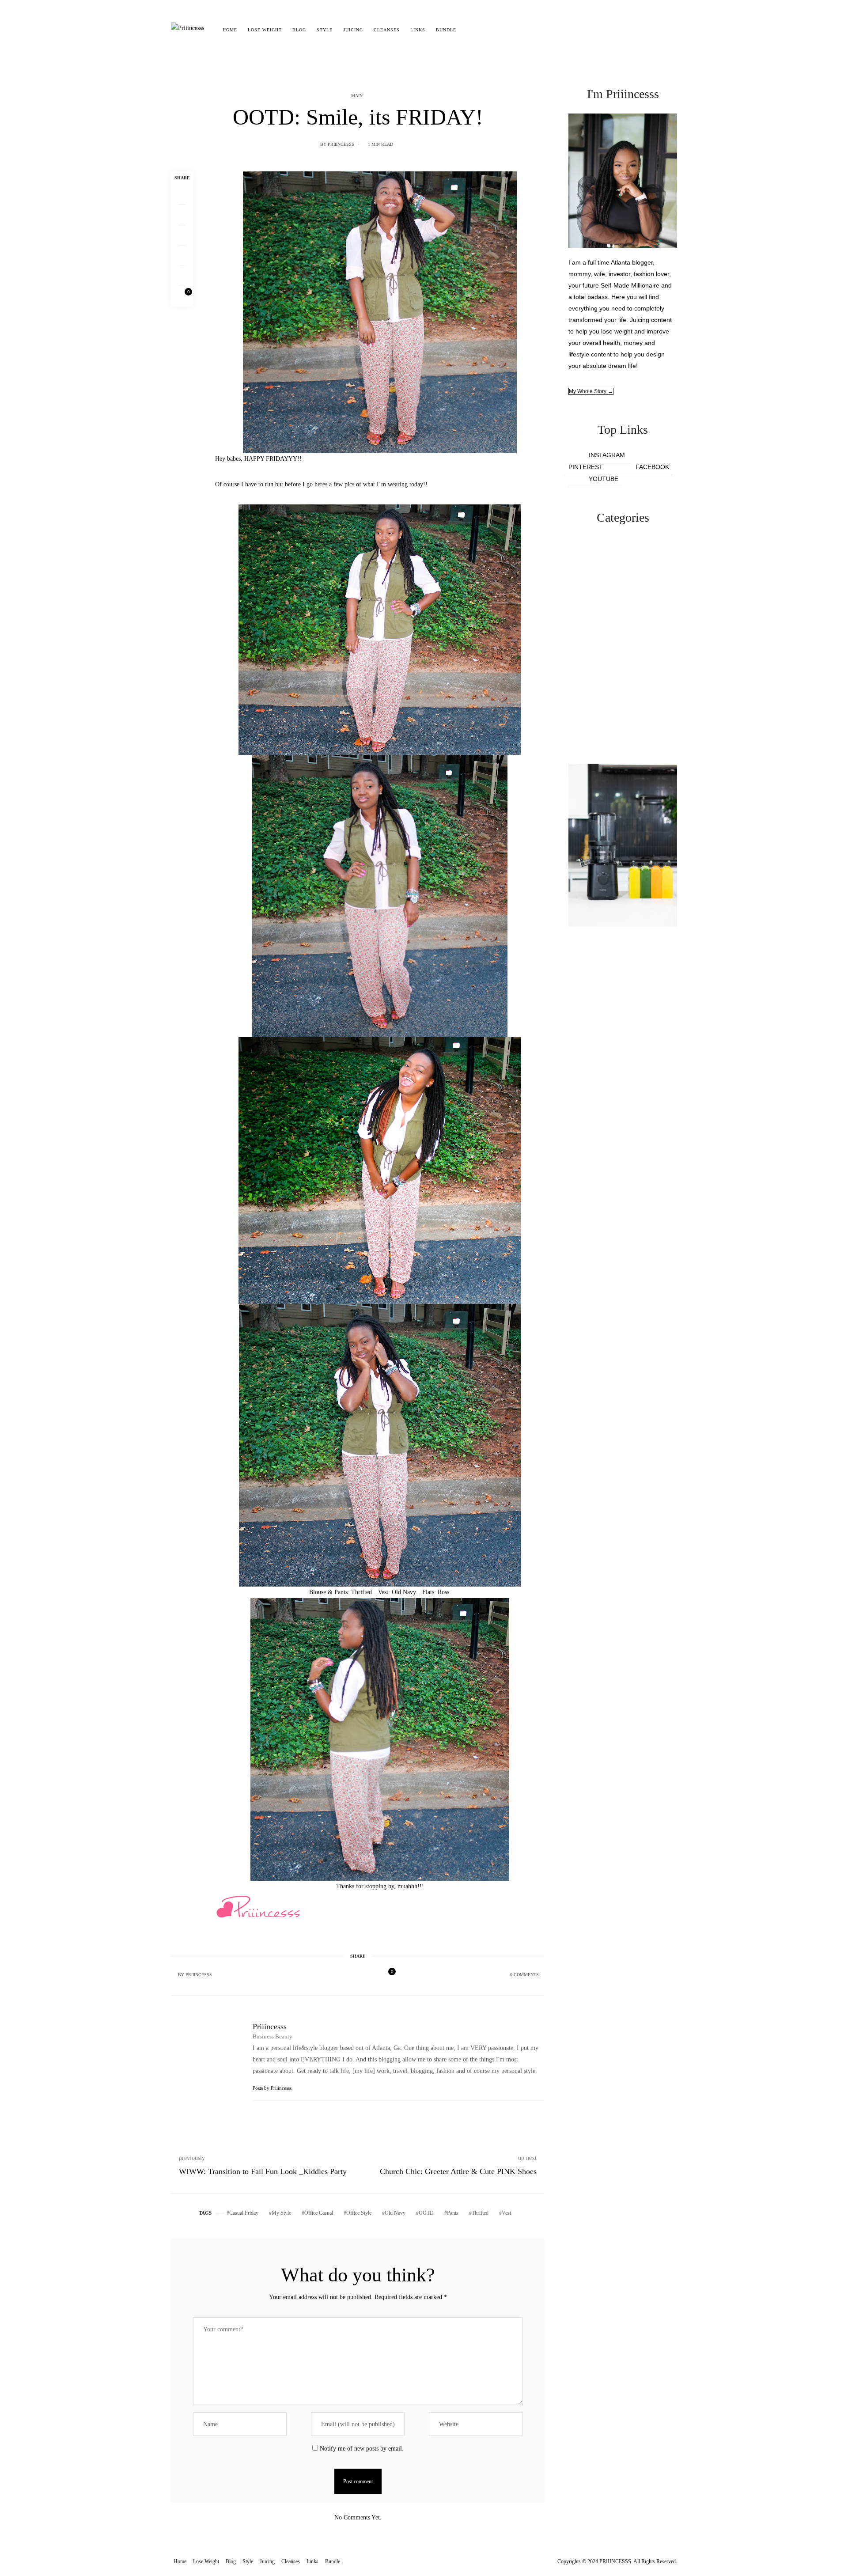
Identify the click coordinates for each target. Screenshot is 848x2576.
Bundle (446, 30)
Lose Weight (265, 30)
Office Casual (319, 2213)
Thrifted (480, 2213)
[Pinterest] (182, 235)
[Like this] (182, 296)
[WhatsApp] (182, 256)
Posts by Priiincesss (273, 2088)
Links (418, 30)
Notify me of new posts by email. (362, 2449)
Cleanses (387, 30)
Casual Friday (244, 2213)
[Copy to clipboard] (182, 276)
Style (325, 30)
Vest (506, 2213)
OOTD (426, 2213)
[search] (469, 30)
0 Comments (524, 1975)
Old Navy (395, 2213)
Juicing (353, 30)
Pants (453, 2213)
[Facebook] (182, 195)
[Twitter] (182, 215)
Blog (299, 30)
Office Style (359, 2213)
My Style (281, 2213)
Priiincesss (341, 144)
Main (357, 96)
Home (230, 30)
